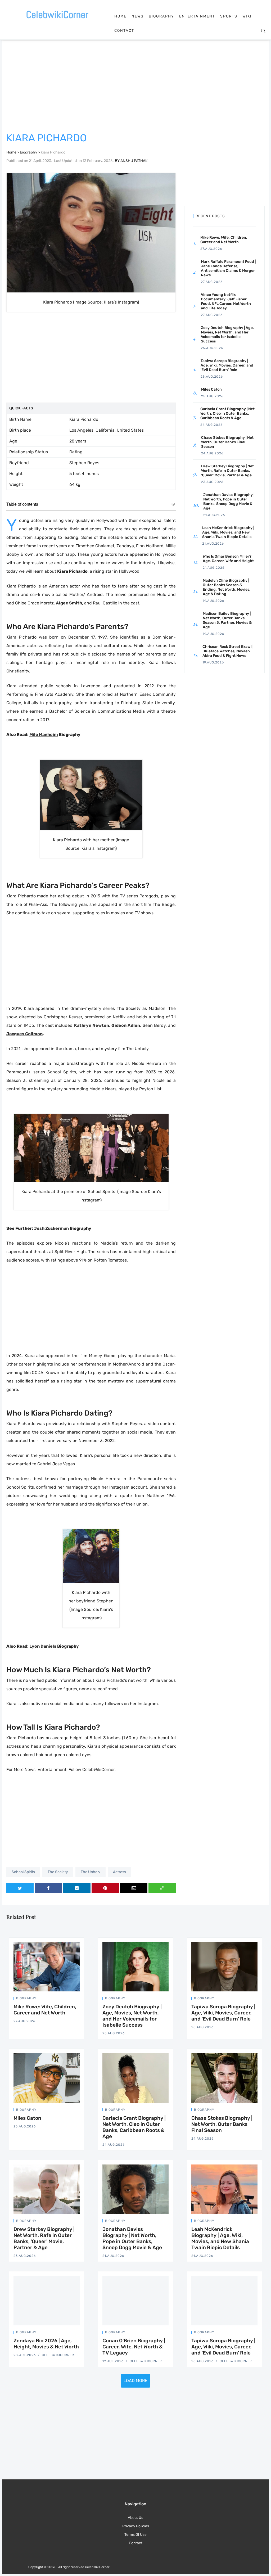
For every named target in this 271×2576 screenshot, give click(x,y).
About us (135, 2518)
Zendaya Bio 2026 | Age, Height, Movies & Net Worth (46, 2344)
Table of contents (22, 504)
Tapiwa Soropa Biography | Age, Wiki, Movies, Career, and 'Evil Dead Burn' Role (223, 2013)
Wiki (247, 16)
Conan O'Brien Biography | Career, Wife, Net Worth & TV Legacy (134, 2347)
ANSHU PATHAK (134, 161)
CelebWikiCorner (98, 1770)
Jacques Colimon (24, 1034)
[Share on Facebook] (48, 1888)
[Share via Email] (134, 1888)
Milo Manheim (44, 735)
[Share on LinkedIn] (77, 1888)
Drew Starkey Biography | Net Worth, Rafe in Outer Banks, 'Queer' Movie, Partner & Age (44, 2238)
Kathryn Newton (92, 1025)
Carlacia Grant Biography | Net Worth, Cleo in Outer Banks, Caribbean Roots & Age (134, 2127)
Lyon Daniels (43, 1646)
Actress (119, 1872)
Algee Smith (69, 603)
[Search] (263, 31)
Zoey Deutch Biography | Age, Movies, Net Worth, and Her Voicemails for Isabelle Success (132, 2016)
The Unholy (91, 1872)
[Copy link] (162, 1888)
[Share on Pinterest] (105, 1888)
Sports (229, 16)
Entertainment (197, 16)
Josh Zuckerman (51, 1228)
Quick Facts (21, 408)
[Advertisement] (135, 87)
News (138, 16)
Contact (124, 31)
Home (120, 16)
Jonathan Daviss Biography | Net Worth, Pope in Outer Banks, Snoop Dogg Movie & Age (132, 2238)
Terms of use (135, 2535)
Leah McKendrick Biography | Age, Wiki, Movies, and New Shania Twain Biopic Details (220, 2238)
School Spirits (23, 1872)
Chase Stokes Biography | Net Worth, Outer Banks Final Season (222, 2124)
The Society (58, 1872)
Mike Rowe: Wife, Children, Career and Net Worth (45, 2010)
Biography (161, 16)
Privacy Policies (136, 2526)
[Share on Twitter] (20, 1888)
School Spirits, (62, 1072)
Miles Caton (27, 2118)
